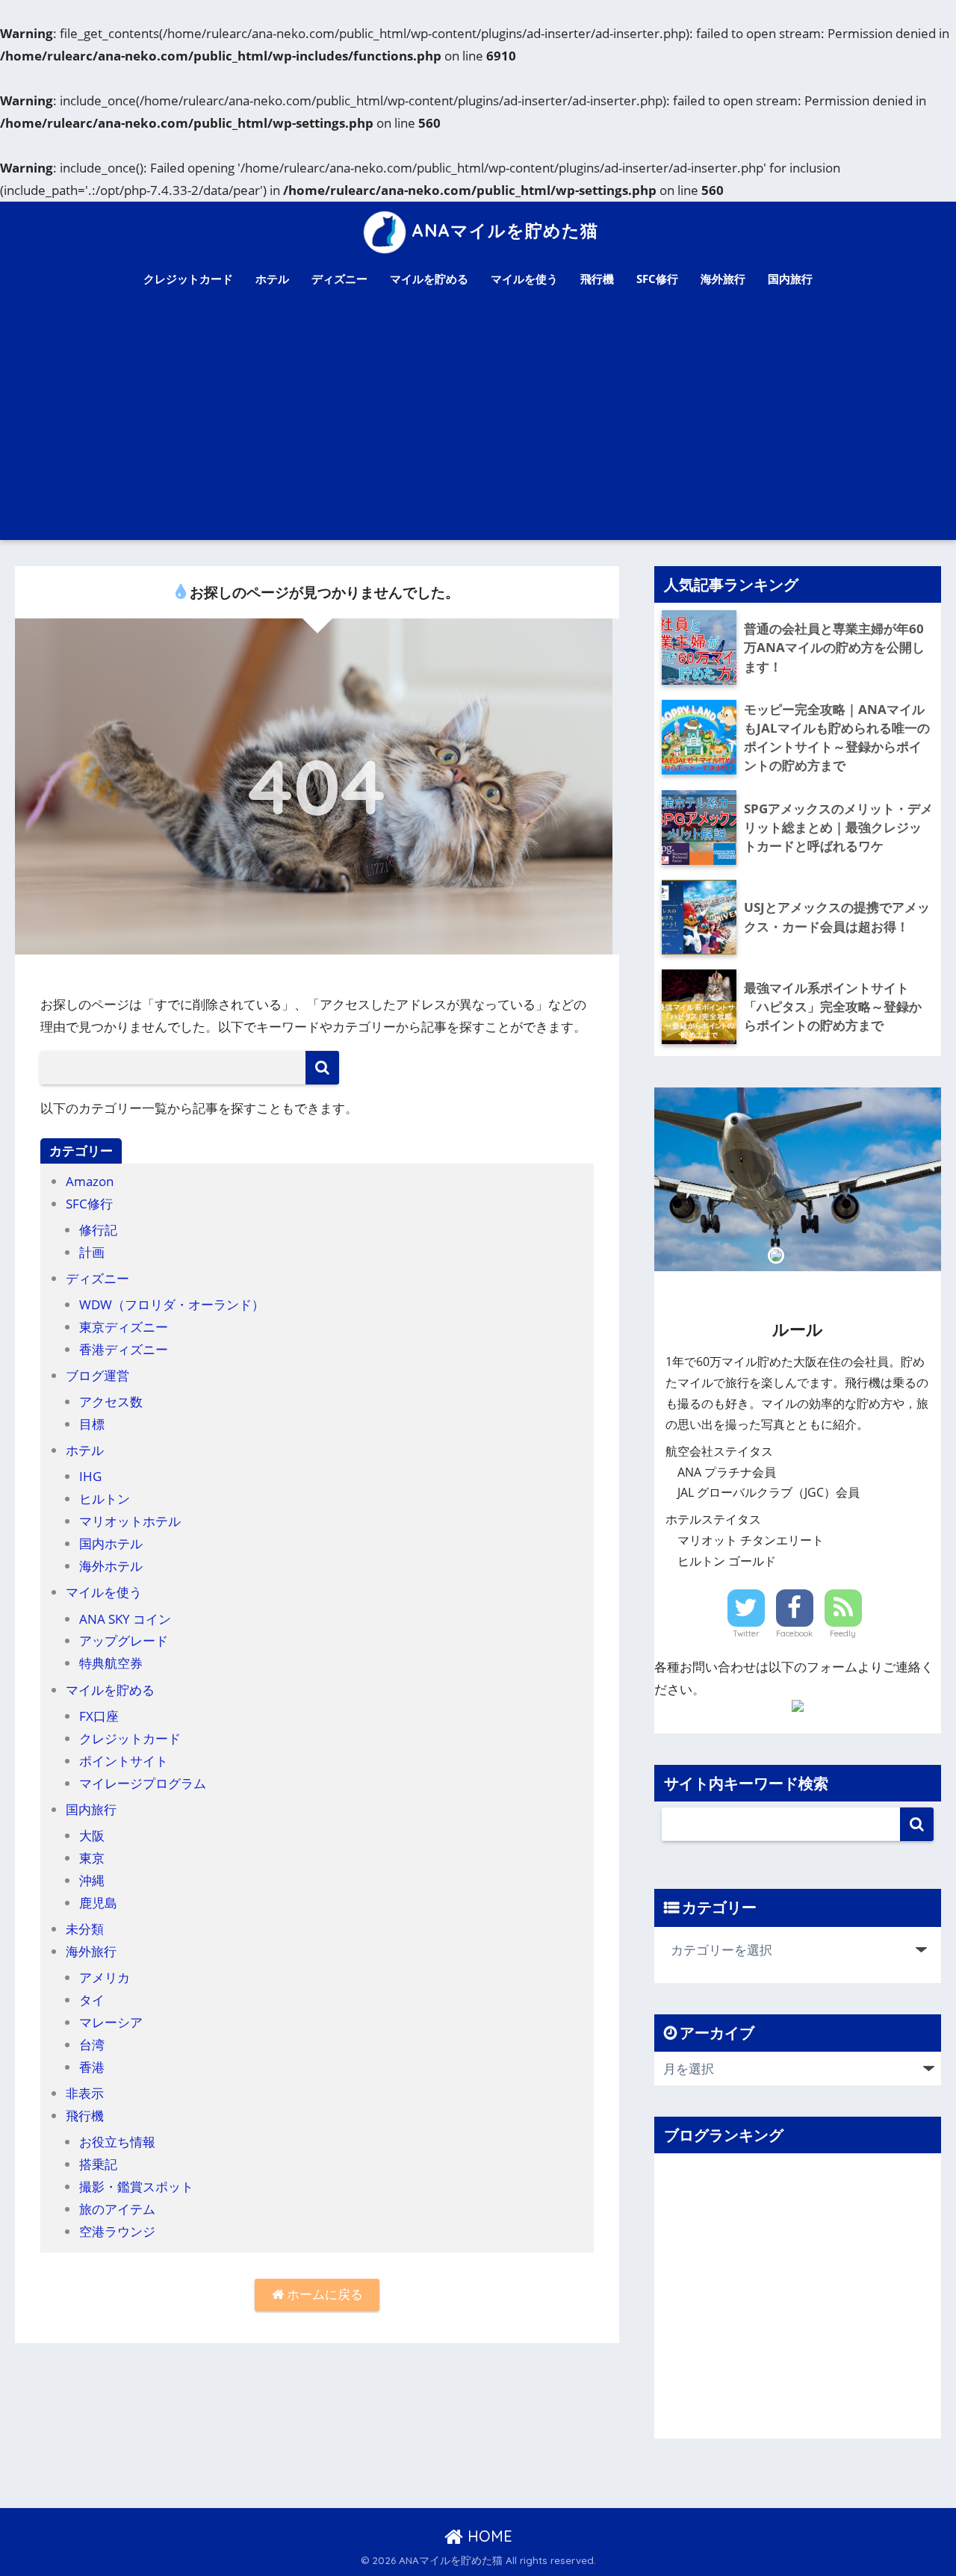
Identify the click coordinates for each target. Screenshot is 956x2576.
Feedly (843, 1633)
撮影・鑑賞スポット (136, 2187)
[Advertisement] (478, 428)
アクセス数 (111, 1402)
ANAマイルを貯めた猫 (505, 230)
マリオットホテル (130, 1521)
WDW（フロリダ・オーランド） (172, 1304)
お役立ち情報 (117, 2142)
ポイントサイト (124, 1761)
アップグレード (124, 1641)
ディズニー (339, 279)
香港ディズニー (124, 1349)
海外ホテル (111, 1566)
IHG (90, 1476)
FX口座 (99, 1716)
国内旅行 (790, 279)
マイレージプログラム (143, 1783)
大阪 (92, 1835)
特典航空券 (111, 1663)
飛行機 (597, 279)
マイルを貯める (429, 279)
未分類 (85, 1929)
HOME (488, 2536)
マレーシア (111, 2022)
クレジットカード (188, 279)
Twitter (746, 1633)
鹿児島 (98, 1903)
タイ (92, 2000)
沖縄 (92, 1880)
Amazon (90, 1181)
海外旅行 (723, 279)
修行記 (98, 1230)
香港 (92, 2067)
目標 (92, 1424)
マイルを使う (524, 279)
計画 (92, 1252)
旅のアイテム (117, 2209)
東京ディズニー (124, 1327)
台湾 (92, 2045)
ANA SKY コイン (125, 1619)
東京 (92, 1858)
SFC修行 (657, 279)
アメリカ (105, 1977)
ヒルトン (105, 1499)
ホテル (272, 279)
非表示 (85, 2093)
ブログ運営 (97, 1375)
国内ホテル (111, 1543)
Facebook (794, 1633)
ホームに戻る (323, 2294)
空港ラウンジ (117, 2231)
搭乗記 (98, 2164)
